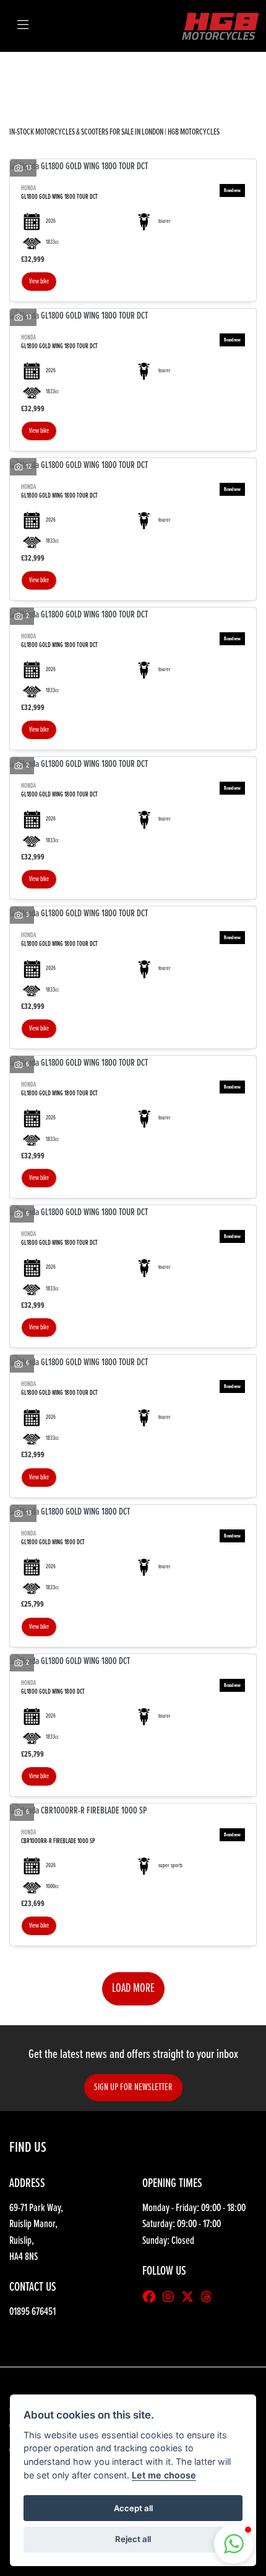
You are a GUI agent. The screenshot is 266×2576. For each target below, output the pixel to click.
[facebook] (152, 2298)
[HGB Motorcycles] (220, 26)
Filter (225, 73)
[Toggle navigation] (23, 26)
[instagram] (171, 2298)
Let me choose (164, 2475)
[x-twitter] (191, 2298)
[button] (234, 2544)
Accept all (133, 2508)
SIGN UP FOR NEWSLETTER (133, 2087)
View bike (39, 282)
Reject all (133, 2539)
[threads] (210, 2298)
